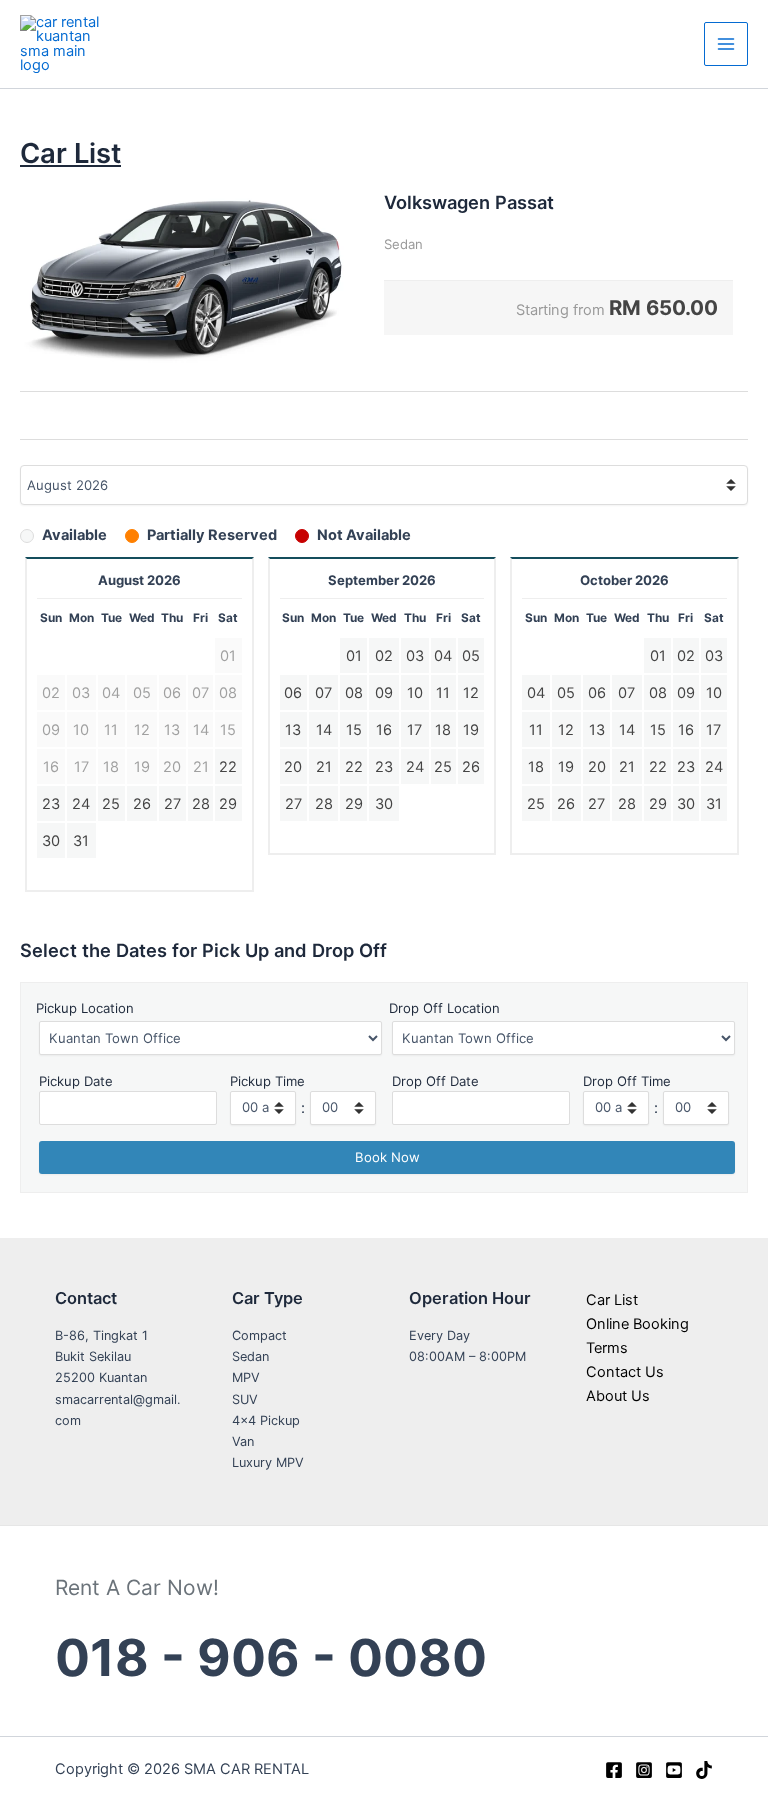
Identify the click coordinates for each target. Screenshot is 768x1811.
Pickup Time (267, 1081)
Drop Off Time (627, 1081)
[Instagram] (644, 1770)
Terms (607, 1348)
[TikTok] (704, 1770)
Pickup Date (76, 1081)
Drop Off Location (444, 1008)
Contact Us (625, 1372)
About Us (618, 1396)
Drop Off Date (435, 1081)
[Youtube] (674, 1770)
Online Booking (637, 1324)
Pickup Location (85, 1008)
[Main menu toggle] (726, 44)
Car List (612, 1300)
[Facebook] (614, 1770)
